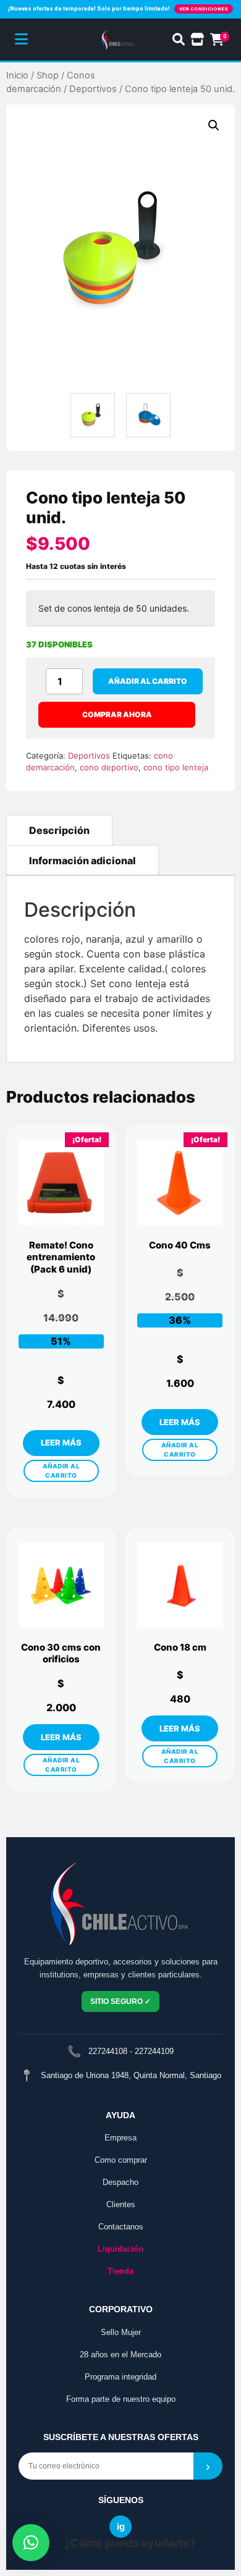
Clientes (121, 2204)
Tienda (120, 2271)
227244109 (154, 2051)
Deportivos (93, 89)
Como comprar (121, 2160)
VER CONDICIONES (204, 9)
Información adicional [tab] (82, 861)
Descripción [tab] (59, 830)
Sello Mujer (121, 2332)
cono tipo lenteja (176, 767)
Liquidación (120, 2249)
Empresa (120, 2138)
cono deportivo (109, 767)
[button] (214, 125)
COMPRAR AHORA (117, 714)
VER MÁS (61, 1443)
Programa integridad (120, 2377)
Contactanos (121, 2227)
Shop (48, 75)
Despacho (120, 2182)
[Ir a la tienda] (197, 40)
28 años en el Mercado (120, 2355)
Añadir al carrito (148, 681)
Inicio (17, 75)
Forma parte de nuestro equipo (121, 2399)
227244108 (108, 2051)
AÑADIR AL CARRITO (61, 1471)
